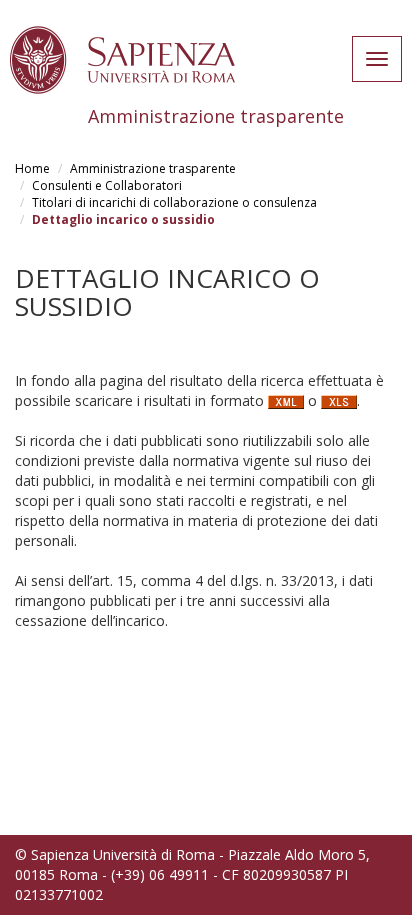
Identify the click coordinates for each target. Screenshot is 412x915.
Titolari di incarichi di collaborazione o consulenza (174, 202)
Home (32, 168)
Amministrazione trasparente (153, 168)
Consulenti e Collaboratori (107, 185)
